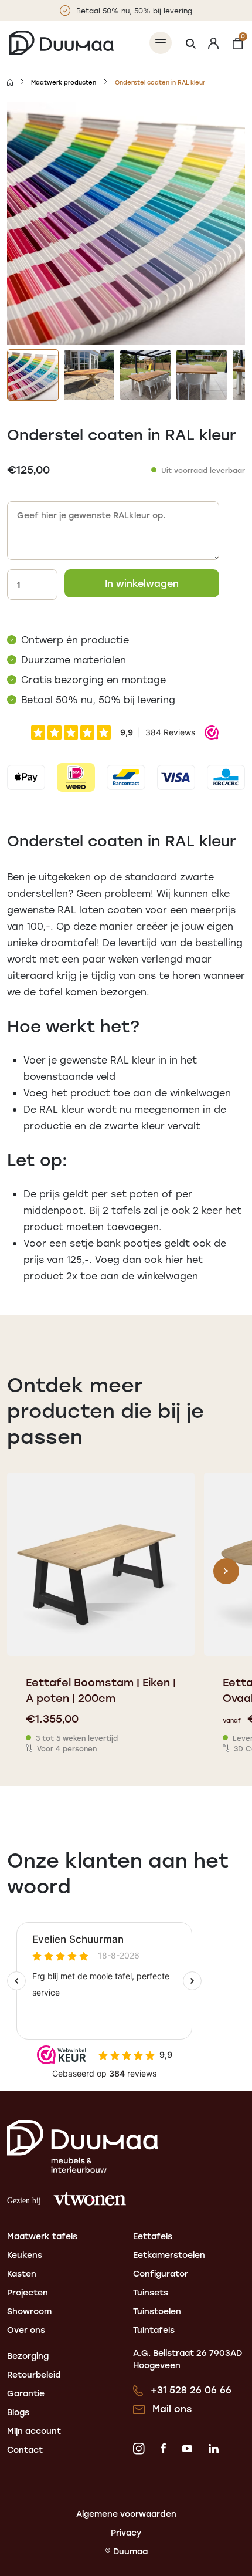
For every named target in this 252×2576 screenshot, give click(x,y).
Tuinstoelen (157, 2311)
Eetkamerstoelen (169, 2255)
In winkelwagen (142, 583)
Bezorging (28, 2356)
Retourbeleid (34, 2374)
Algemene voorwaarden (126, 2513)
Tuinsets (151, 2292)
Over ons (26, 2330)
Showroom (29, 2311)
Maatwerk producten (64, 82)
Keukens (25, 2255)
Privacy (126, 2532)
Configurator (161, 2273)
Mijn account (34, 2431)
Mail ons (172, 2408)
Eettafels (153, 2236)
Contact (25, 2450)
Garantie (26, 2393)
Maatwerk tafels (42, 2236)
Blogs (18, 2412)
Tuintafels (154, 2330)
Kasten (22, 2273)
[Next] (226, 1571)
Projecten (28, 2292)
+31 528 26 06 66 (191, 2390)
